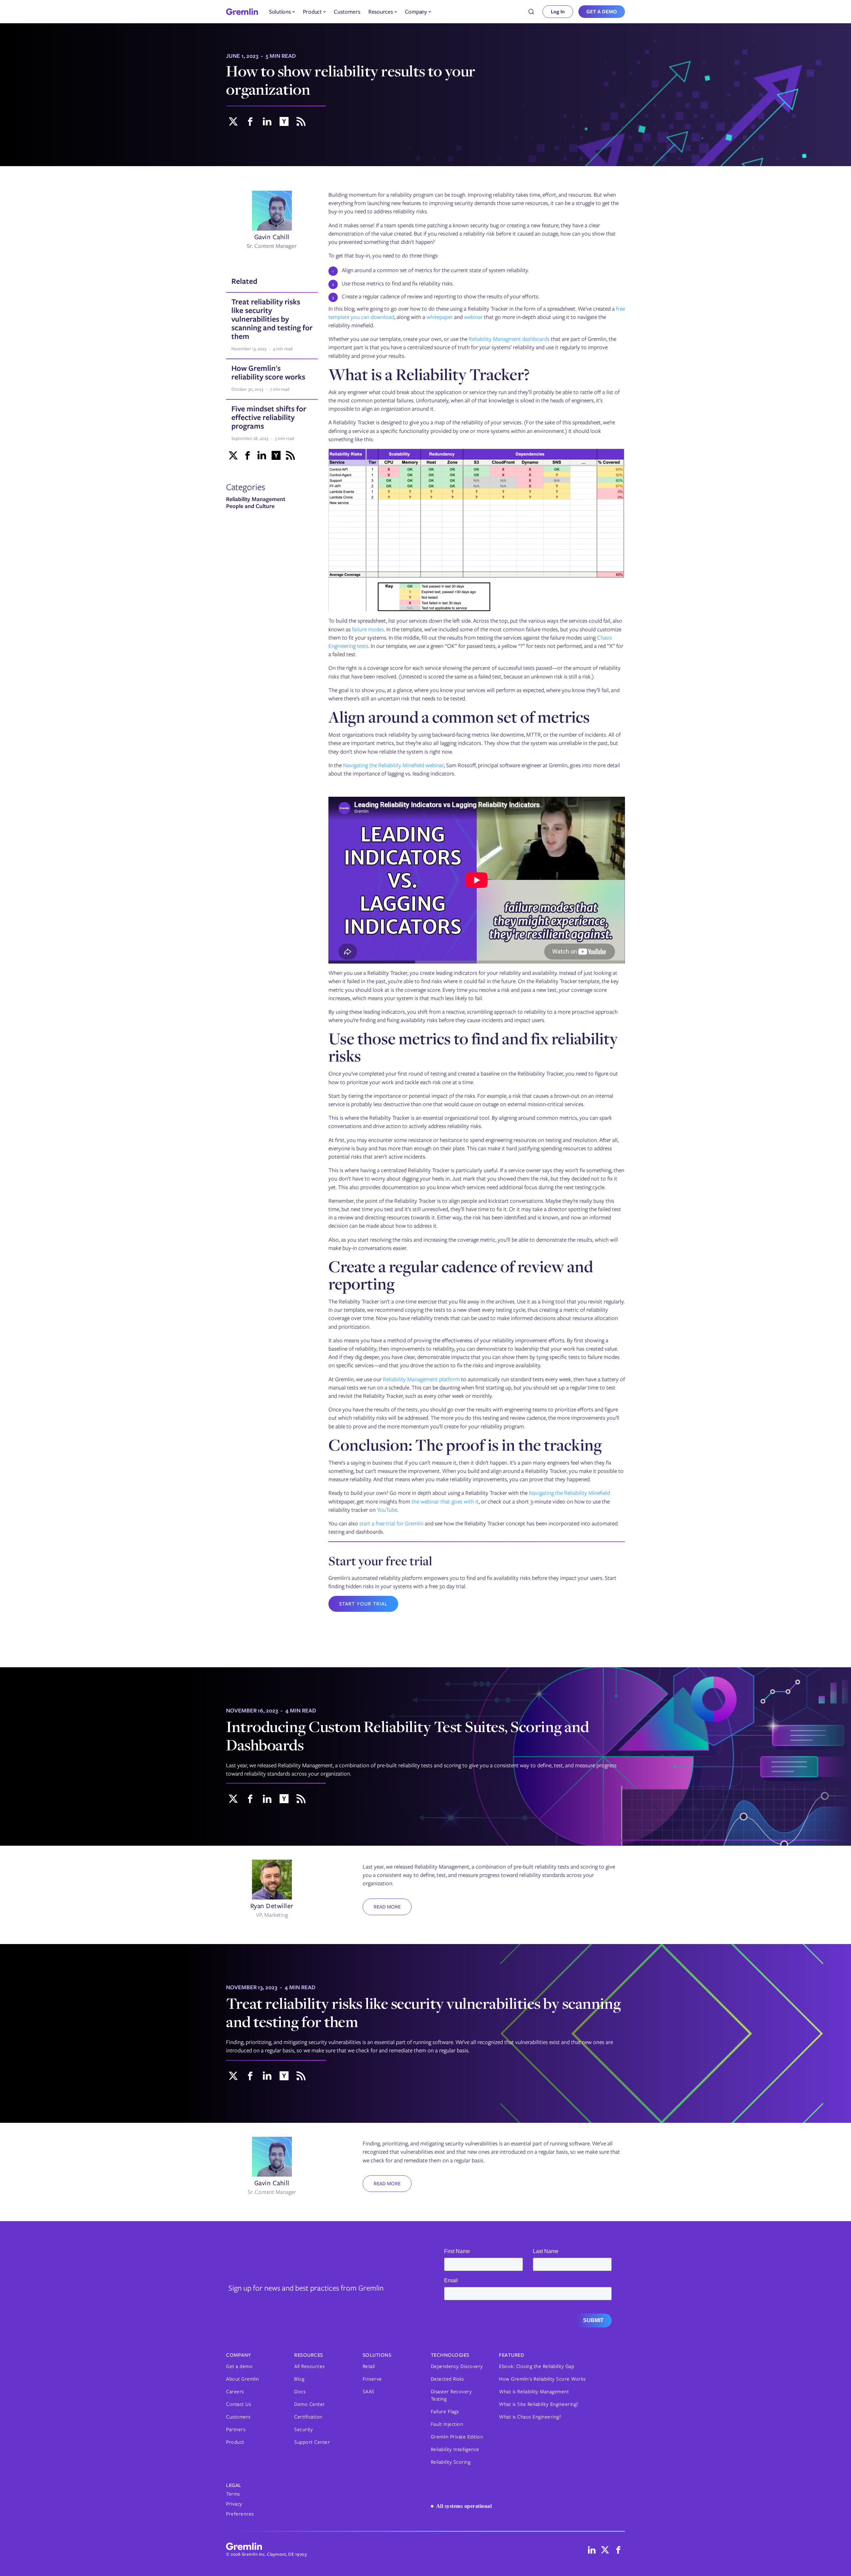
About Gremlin (243, 2379)
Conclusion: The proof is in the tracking (465, 1445)
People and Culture (250, 506)
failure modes (368, 629)
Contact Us (239, 2404)
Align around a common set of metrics (459, 717)
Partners (236, 2429)
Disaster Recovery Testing (451, 2395)
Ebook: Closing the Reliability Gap (537, 2366)
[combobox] (531, 12)
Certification (308, 2417)
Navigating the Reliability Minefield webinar (393, 765)
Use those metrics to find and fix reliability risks (473, 1047)
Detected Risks (447, 2379)
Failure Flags (445, 2412)
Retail (369, 2366)
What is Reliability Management (534, 2392)
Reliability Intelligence (455, 2449)
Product (235, 2442)
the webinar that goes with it (445, 1501)
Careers (235, 2392)
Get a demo (239, 2366)
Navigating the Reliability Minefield (569, 1493)
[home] (242, 12)
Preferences (240, 2514)
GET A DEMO (602, 12)
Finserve (372, 2379)
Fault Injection (447, 2424)
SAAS (369, 2392)
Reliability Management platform (421, 1379)
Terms (233, 2494)
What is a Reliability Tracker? (429, 374)
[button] (282, 12)
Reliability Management (256, 499)
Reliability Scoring (451, 2462)
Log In (558, 12)
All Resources (309, 2366)
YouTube (387, 1510)
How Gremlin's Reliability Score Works (542, 2379)
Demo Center (310, 2404)
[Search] (531, 12)
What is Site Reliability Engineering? (539, 2404)
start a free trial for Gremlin (391, 1523)
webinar (473, 317)
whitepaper (440, 317)
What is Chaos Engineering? (530, 2417)
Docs (300, 2392)
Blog (299, 2379)
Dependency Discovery (457, 2366)
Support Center (312, 2442)
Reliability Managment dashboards (509, 339)
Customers (347, 12)
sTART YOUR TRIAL (363, 1604)
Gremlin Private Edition (457, 2437)
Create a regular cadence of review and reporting (461, 1275)
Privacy (234, 2504)
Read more (387, 1907)
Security (304, 2429)
